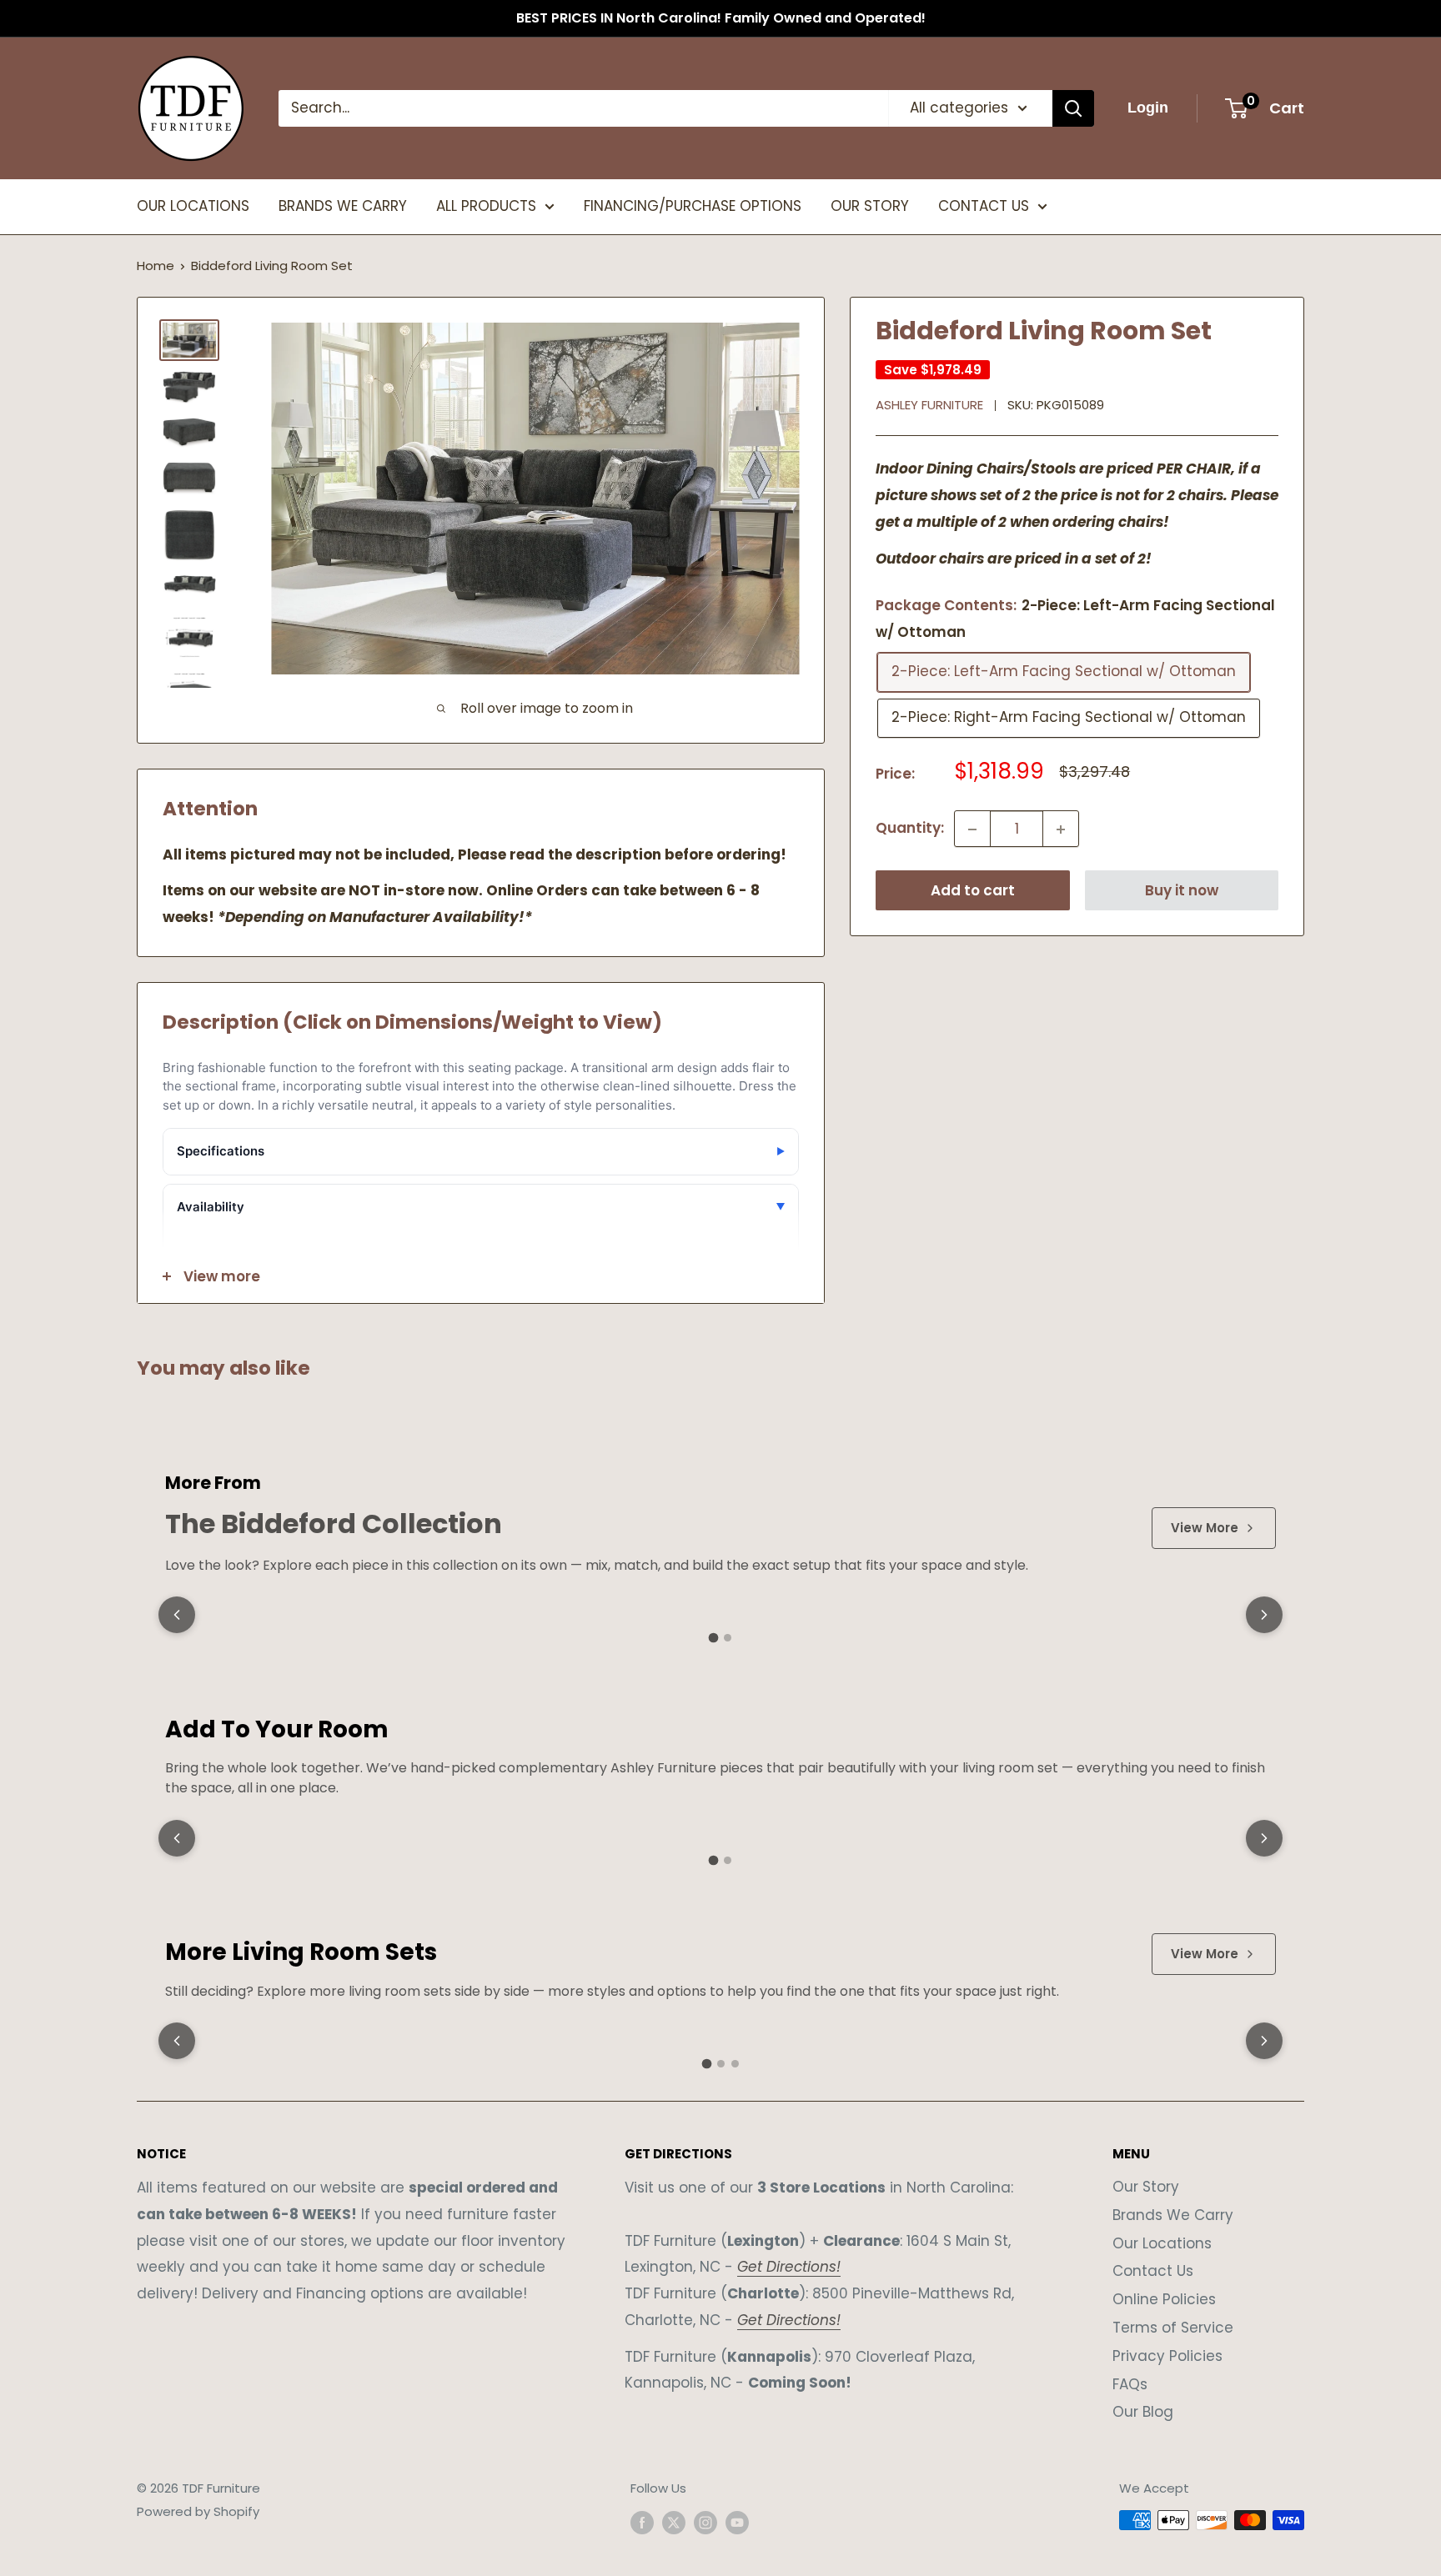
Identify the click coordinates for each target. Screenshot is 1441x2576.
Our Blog (1143, 2412)
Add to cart (973, 891)
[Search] (1073, 108)
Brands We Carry (1173, 2215)
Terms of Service (1173, 2328)
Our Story (1146, 2187)
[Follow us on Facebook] (642, 2522)
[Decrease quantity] (972, 829)
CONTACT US (984, 206)
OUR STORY (870, 206)
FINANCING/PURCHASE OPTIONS (693, 206)
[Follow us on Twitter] (674, 2522)
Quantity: (910, 829)
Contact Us (1153, 2271)
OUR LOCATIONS (193, 206)
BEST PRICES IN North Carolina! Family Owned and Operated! (721, 18)
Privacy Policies (1167, 2356)
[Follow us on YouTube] (737, 2522)
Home (156, 266)
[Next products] (1264, 1615)
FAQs (1130, 2384)
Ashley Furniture (929, 406)
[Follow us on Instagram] (705, 2522)
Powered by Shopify (198, 2511)
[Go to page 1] (714, 1638)
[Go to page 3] (735, 2064)
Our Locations (1162, 2243)
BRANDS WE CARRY (343, 206)
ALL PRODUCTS (486, 206)
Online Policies (1164, 2299)
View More (1205, 1528)
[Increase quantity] (1061, 829)
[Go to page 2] (728, 1638)
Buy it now (1182, 891)
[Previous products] (177, 1615)
